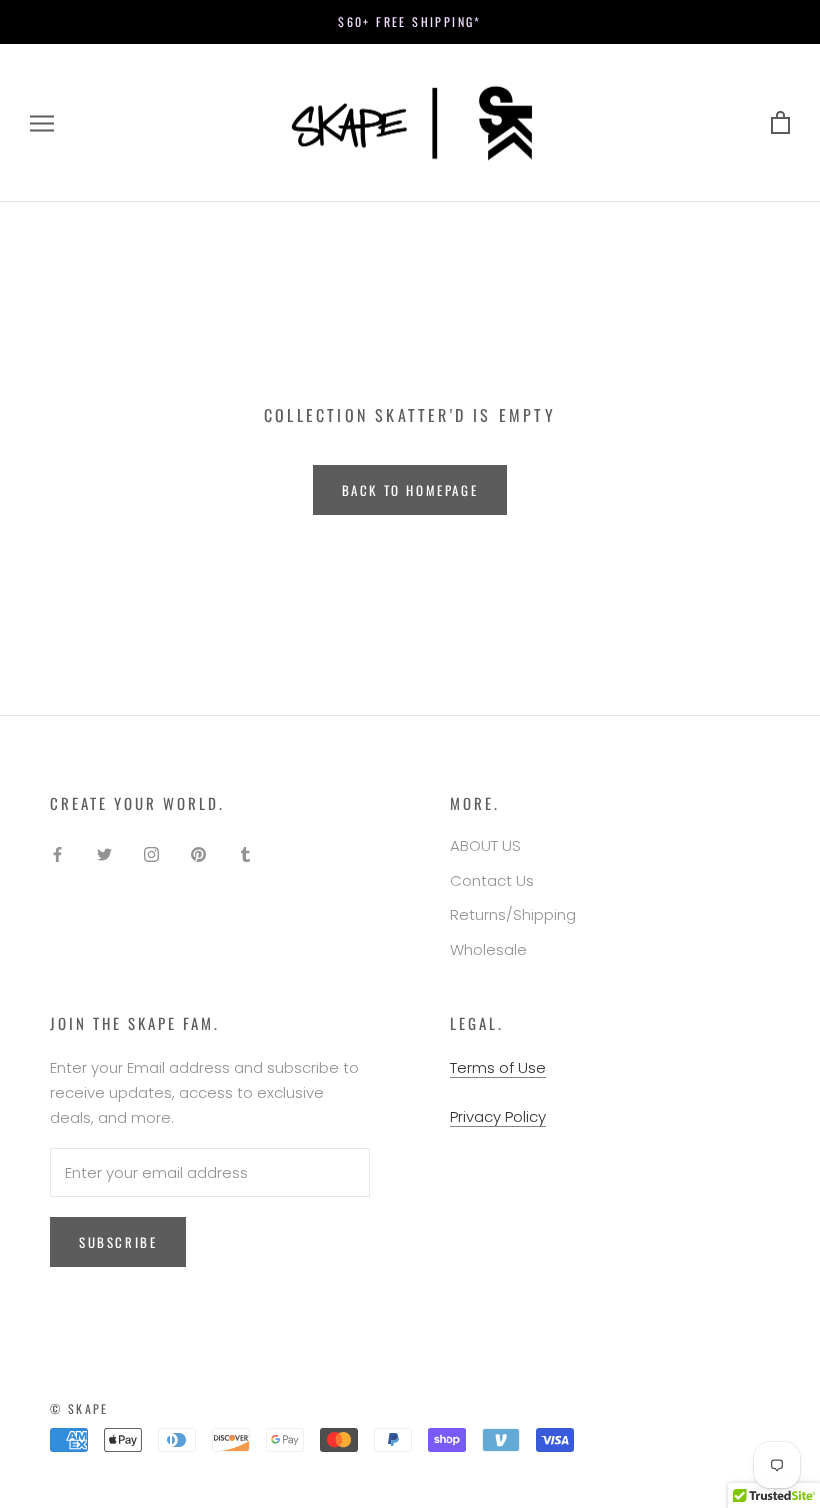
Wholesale (488, 949)
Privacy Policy (498, 1116)
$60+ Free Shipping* (410, 21)
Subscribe (118, 1242)
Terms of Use (498, 1067)
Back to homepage (410, 490)
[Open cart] (780, 123)
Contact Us (492, 880)
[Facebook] (57, 853)
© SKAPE (79, 1408)
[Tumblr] (245, 853)
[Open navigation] (42, 122)
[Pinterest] (198, 853)
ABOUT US (485, 845)
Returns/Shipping (513, 914)
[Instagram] (151, 853)
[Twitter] (104, 853)
